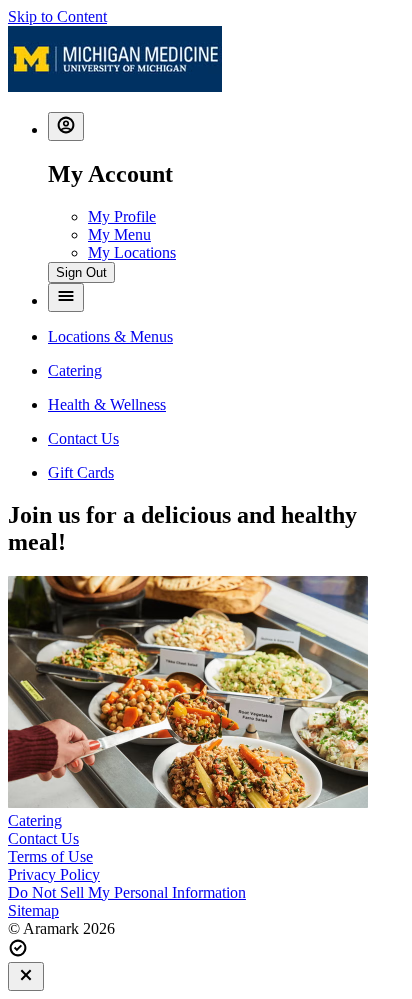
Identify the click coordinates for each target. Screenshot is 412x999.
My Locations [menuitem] (132, 252)
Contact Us (43, 838)
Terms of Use (50, 856)
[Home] (115, 86)
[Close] (26, 976)
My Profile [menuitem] (122, 216)
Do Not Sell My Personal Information (127, 892)
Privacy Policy (54, 874)
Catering (35, 820)
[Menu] (66, 297)
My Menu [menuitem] (119, 234)
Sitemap (33, 910)
